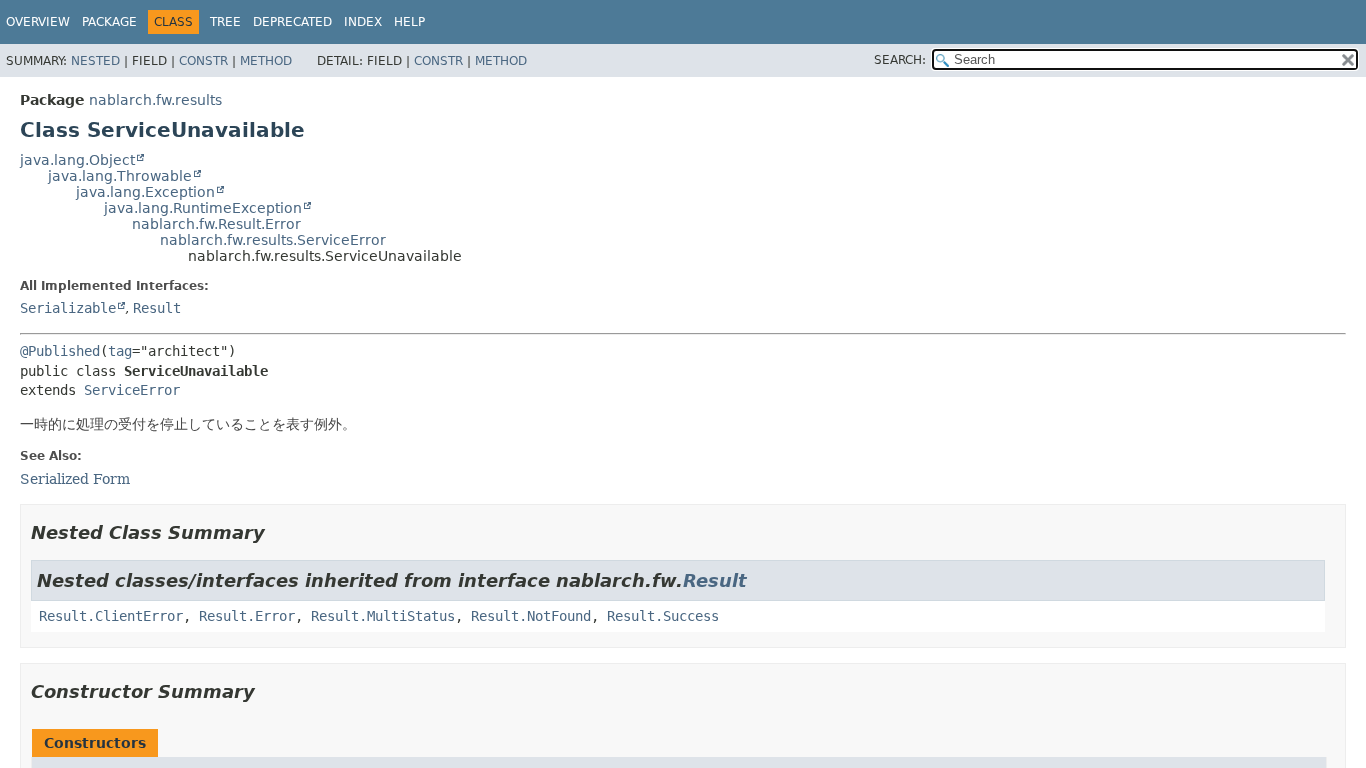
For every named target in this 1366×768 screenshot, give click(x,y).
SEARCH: (900, 60)
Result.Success (663, 616)
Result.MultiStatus (383, 616)
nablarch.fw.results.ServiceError (273, 240)
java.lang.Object (77, 160)
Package (109, 22)
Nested (95, 61)
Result (157, 308)
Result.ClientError (111, 616)
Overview (38, 22)
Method (266, 61)
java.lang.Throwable (120, 176)
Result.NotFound (531, 616)
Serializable (68, 308)
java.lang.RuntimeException (203, 208)
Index (363, 22)
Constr (203, 61)
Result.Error (247, 616)
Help (409, 22)
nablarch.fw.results (155, 100)
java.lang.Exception (145, 192)
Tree (225, 22)
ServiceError (132, 390)
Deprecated (292, 22)
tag (120, 351)
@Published (60, 351)
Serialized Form (75, 479)
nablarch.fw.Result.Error (216, 224)
